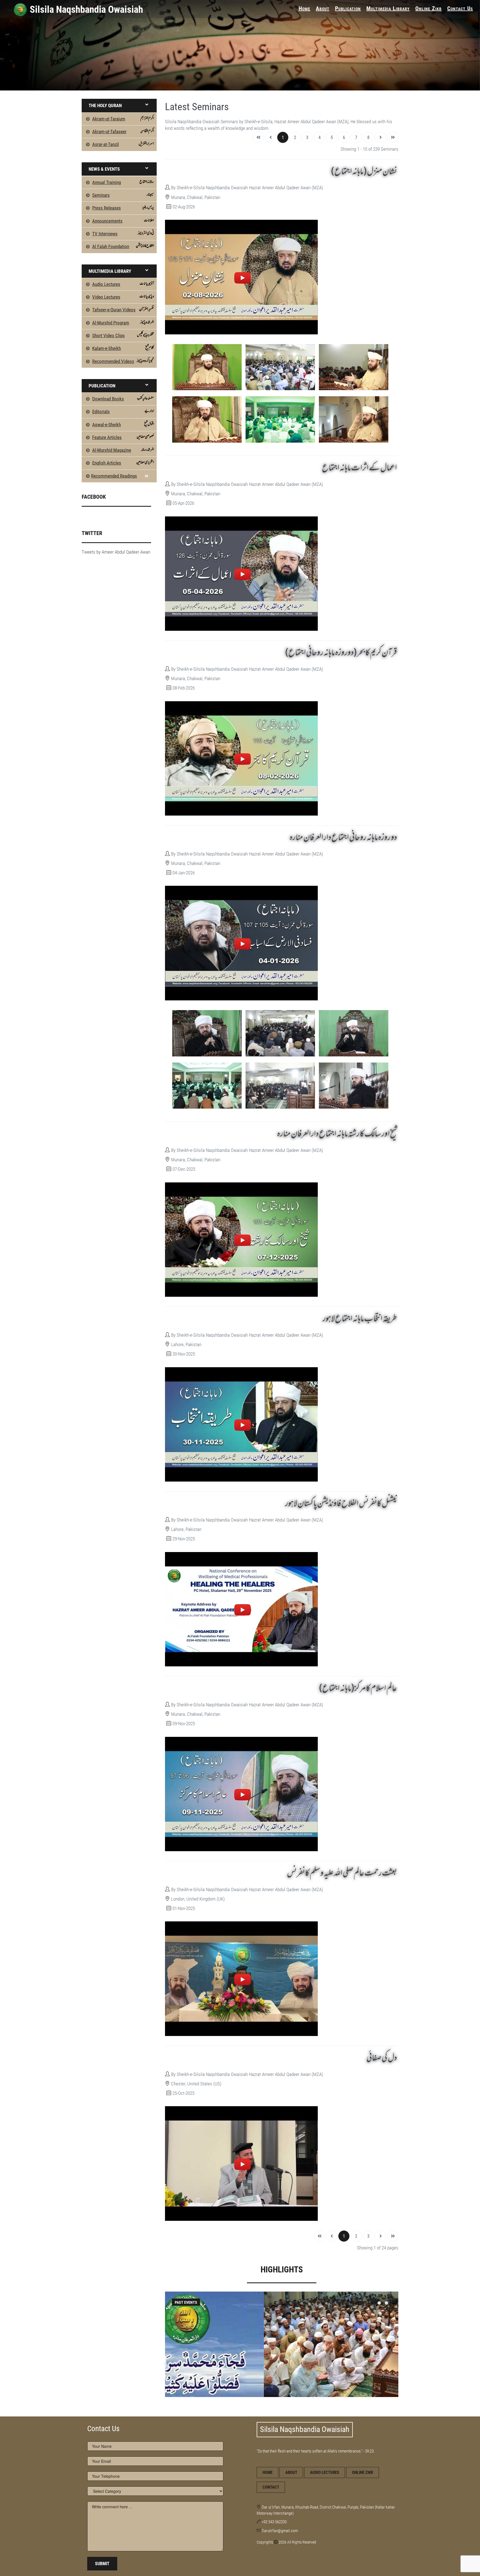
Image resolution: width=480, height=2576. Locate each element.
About (323, 8)
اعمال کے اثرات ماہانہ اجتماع (359, 468)
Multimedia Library (388, 8)
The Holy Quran (105, 105)
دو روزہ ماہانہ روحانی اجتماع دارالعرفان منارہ (343, 838)
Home (304, 8)
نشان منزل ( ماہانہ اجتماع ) (364, 172)
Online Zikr (428, 8)
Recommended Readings (114, 476)
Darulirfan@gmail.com (280, 2531)
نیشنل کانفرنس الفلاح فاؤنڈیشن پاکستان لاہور (341, 1504)
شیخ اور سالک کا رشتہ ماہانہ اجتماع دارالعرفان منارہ (337, 1134)
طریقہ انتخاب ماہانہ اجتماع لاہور (360, 1319)
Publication (348, 8)
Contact (271, 2487)
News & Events (104, 169)
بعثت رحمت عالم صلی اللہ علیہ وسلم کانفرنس (342, 1873)
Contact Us (460, 8)
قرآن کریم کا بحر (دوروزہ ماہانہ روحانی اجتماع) (341, 653)
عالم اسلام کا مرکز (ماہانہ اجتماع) (358, 1689)
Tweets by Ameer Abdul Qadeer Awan (116, 552)
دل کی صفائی (382, 2058)
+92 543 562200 (274, 2522)
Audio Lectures (325, 2472)
